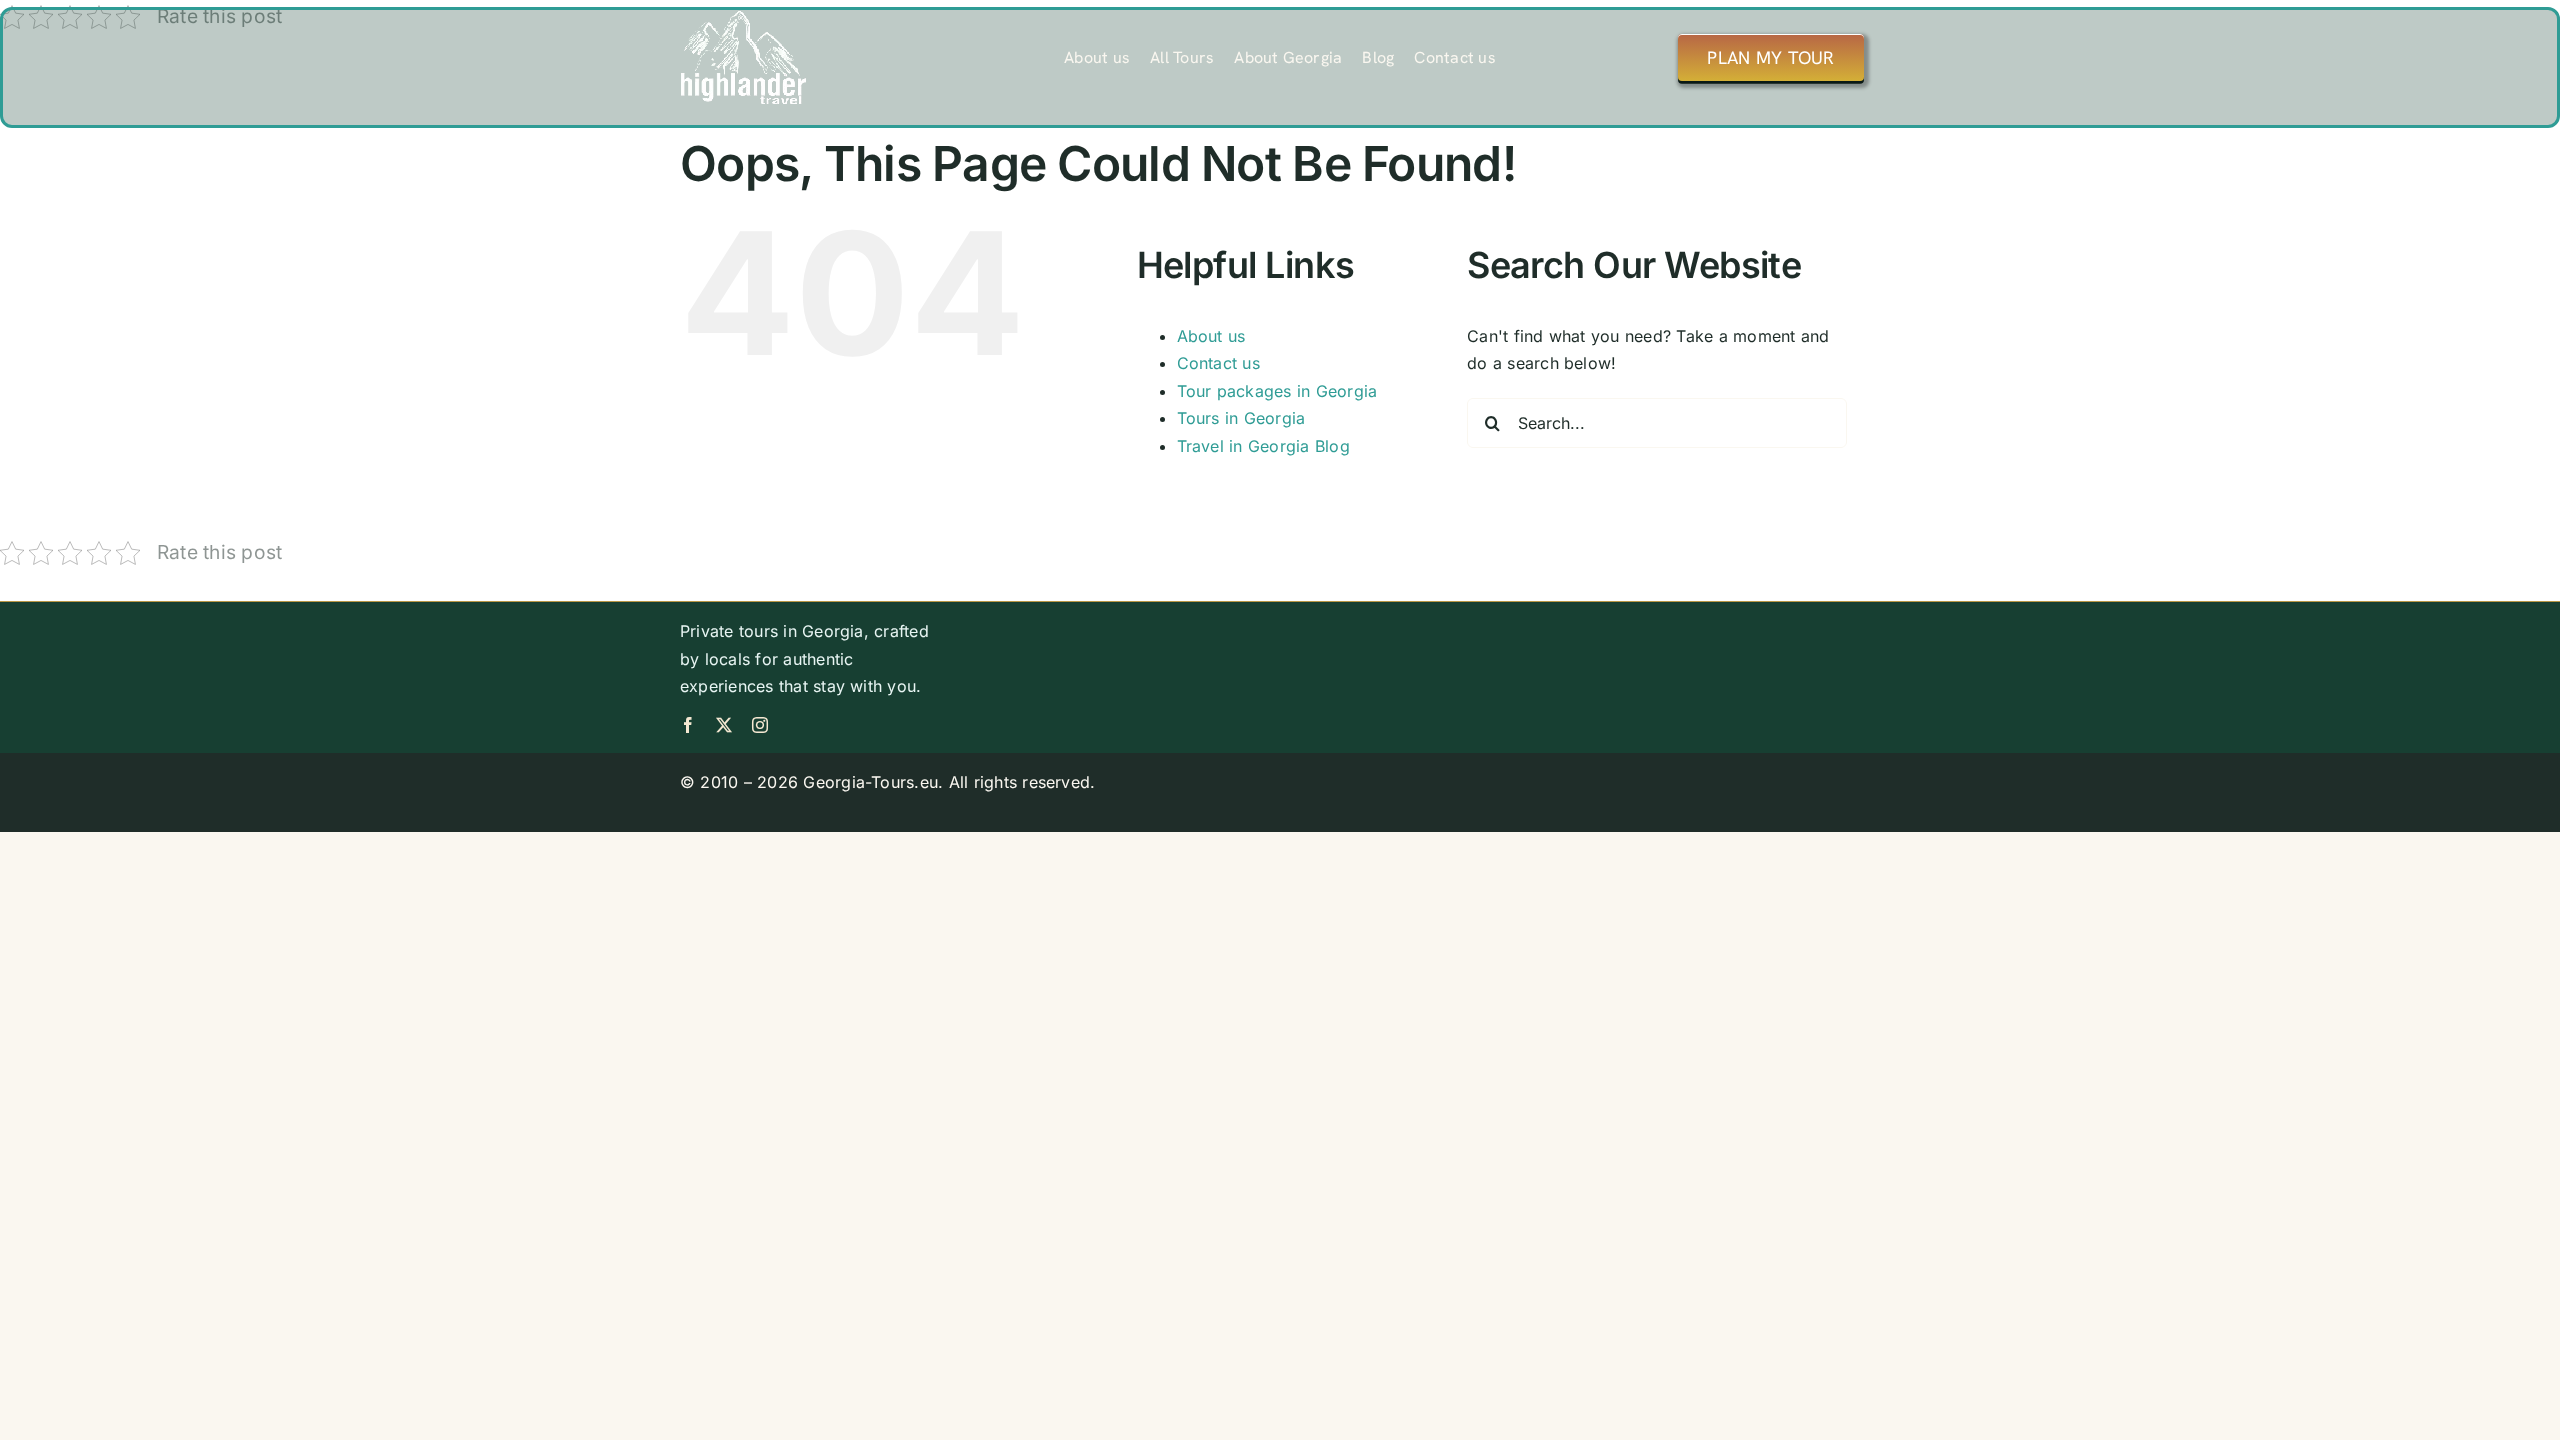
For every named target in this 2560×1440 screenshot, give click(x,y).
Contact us (1218, 363)
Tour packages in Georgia (1277, 391)
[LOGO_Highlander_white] (743, 18)
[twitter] (724, 725)
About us (1211, 336)
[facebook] (688, 725)
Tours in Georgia (1241, 418)
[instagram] (760, 725)
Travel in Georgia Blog (1263, 446)
